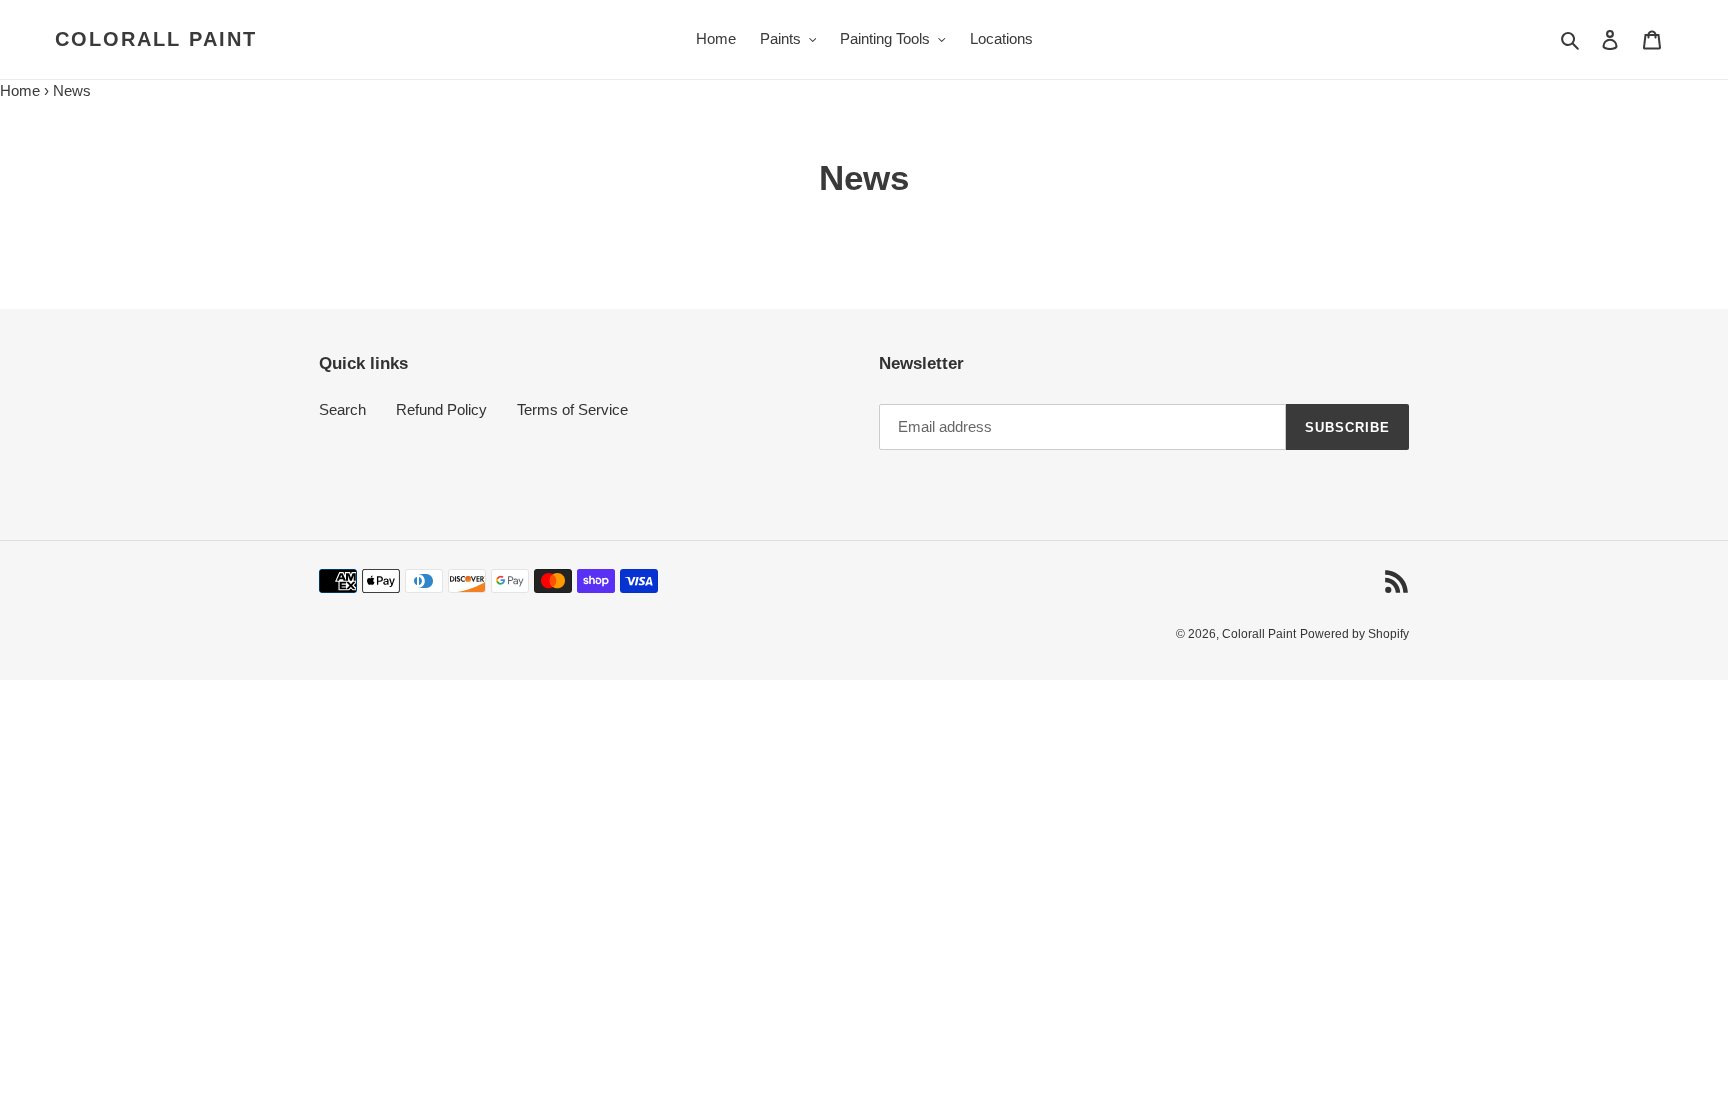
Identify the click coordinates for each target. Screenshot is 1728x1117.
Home (20, 90)
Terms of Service (572, 409)
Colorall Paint (156, 39)
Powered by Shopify (1354, 634)
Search (342, 409)
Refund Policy (441, 409)
